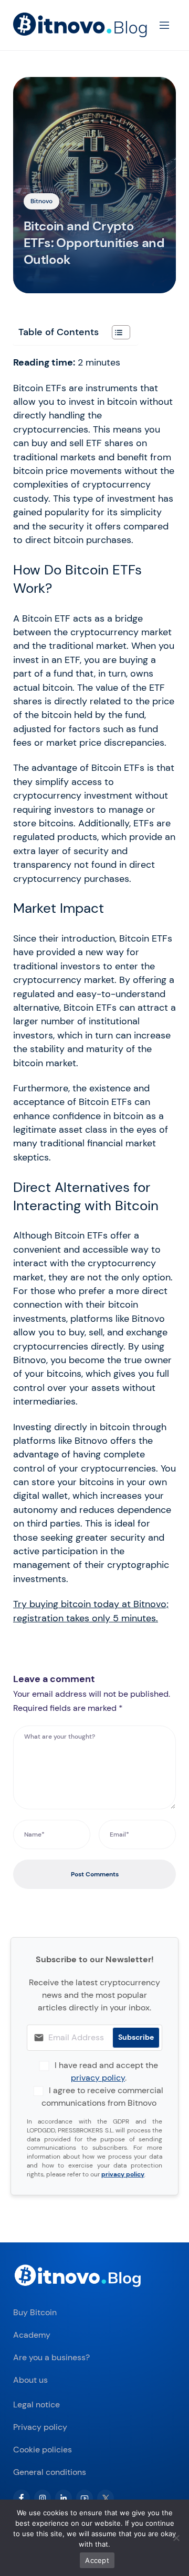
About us (30, 2380)
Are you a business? (51, 2357)
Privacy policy (40, 2427)
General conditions (50, 2472)
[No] (176, 2538)
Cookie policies (43, 2450)
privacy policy (98, 2078)
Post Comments (95, 1874)
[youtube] (85, 2498)
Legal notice (36, 2404)
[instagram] (43, 2498)
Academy (32, 2335)
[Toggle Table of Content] (116, 332)
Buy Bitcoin (35, 2312)
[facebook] (22, 2498)
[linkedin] (64, 2498)
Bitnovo (41, 201)
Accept (97, 2560)
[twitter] (106, 2498)
